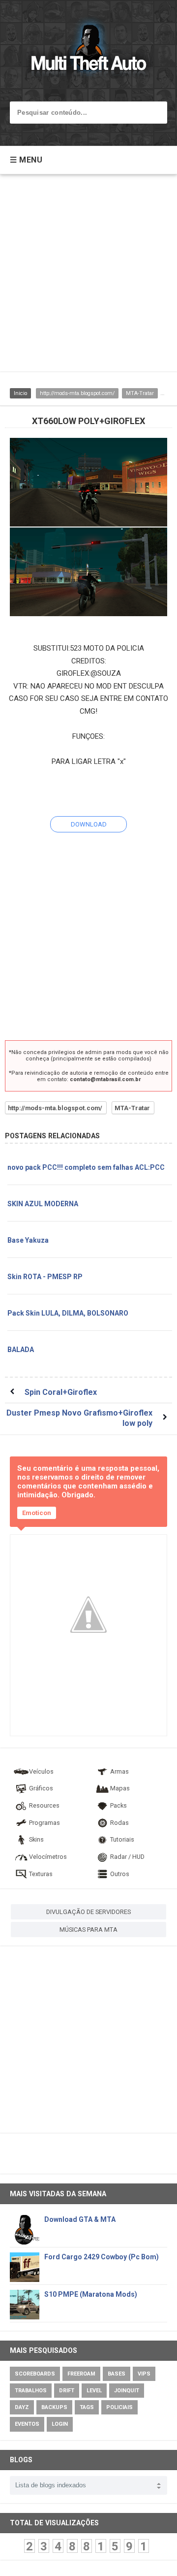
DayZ (22, 2407)
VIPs (144, 2374)
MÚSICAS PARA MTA (88, 1930)
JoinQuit (127, 2391)
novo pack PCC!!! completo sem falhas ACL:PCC (86, 1167)
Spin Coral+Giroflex (61, 1392)
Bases (117, 2374)
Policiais (119, 2407)
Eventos (27, 2424)
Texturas (41, 1874)
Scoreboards (35, 2374)
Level (94, 2391)
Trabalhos (31, 2391)
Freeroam (81, 2374)
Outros (120, 1874)
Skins (36, 1839)
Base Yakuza (28, 1240)
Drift (67, 2391)
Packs (118, 1805)
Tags (87, 2407)
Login (60, 2424)
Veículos (41, 1771)
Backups (54, 2407)
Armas (119, 1771)
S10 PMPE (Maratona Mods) (91, 2294)
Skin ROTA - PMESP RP (45, 1277)
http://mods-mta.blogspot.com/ (77, 393)
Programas (44, 1823)
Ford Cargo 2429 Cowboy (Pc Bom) (102, 2257)
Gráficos (41, 1788)
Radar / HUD (127, 1857)
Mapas (120, 1788)
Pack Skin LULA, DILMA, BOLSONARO (68, 1313)
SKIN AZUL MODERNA (43, 1204)
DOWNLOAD (89, 824)
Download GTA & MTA (80, 2219)
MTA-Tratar (140, 393)
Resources (44, 1805)
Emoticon (37, 1513)
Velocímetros (48, 1857)
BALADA (21, 1350)
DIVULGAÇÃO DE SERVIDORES (88, 1912)
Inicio (20, 393)
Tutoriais (122, 1839)
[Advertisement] (88, 278)
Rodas (119, 1823)
